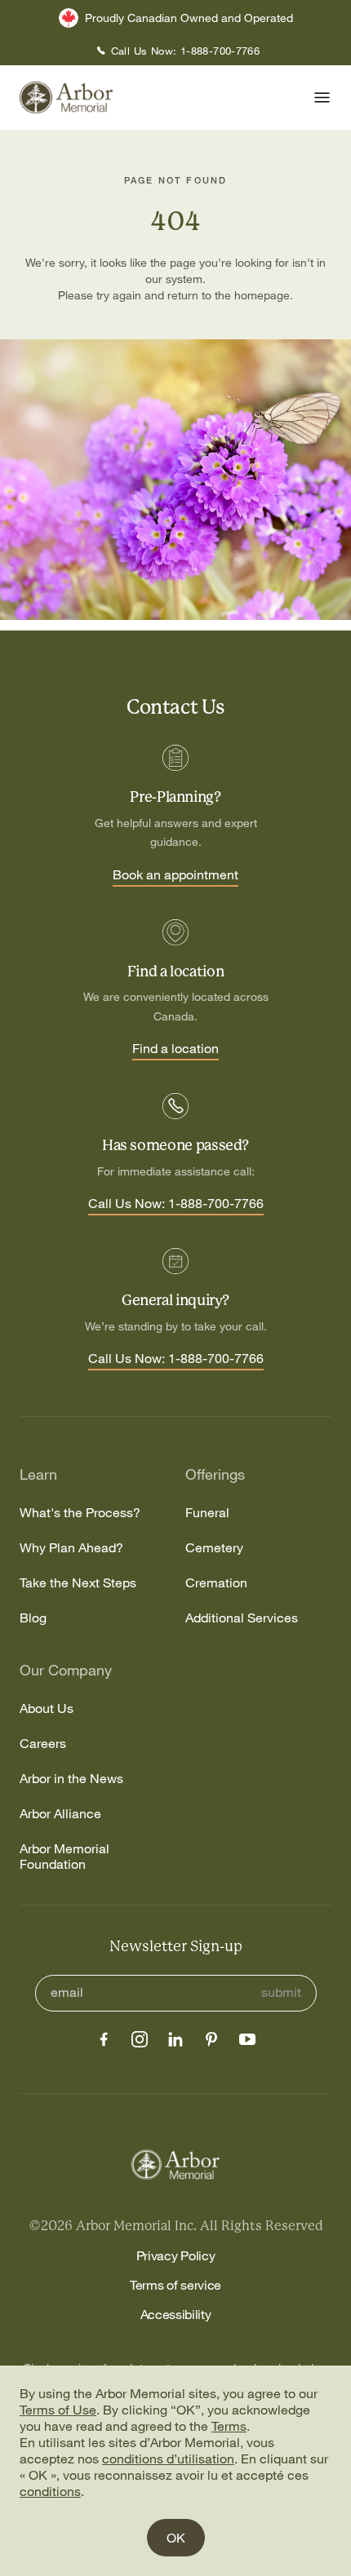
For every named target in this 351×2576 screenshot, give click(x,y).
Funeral (207, 1513)
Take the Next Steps (78, 1583)
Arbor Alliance (60, 1814)
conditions (50, 2491)
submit (281, 1992)
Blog (33, 1618)
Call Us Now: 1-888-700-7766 (176, 1204)
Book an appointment (175, 875)
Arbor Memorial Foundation (64, 1857)
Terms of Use (58, 2410)
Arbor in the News (71, 1779)
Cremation (216, 1583)
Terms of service (175, 2285)
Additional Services (242, 1618)
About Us (47, 1708)
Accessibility (176, 2314)
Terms (229, 2426)
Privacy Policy (176, 2255)
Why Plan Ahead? (71, 1548)
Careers (43, 1744)
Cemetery (214, 1548)
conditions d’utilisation (168, 2459)
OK (176, 2538)
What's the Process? (80, 1513)
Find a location (175, 1049)
